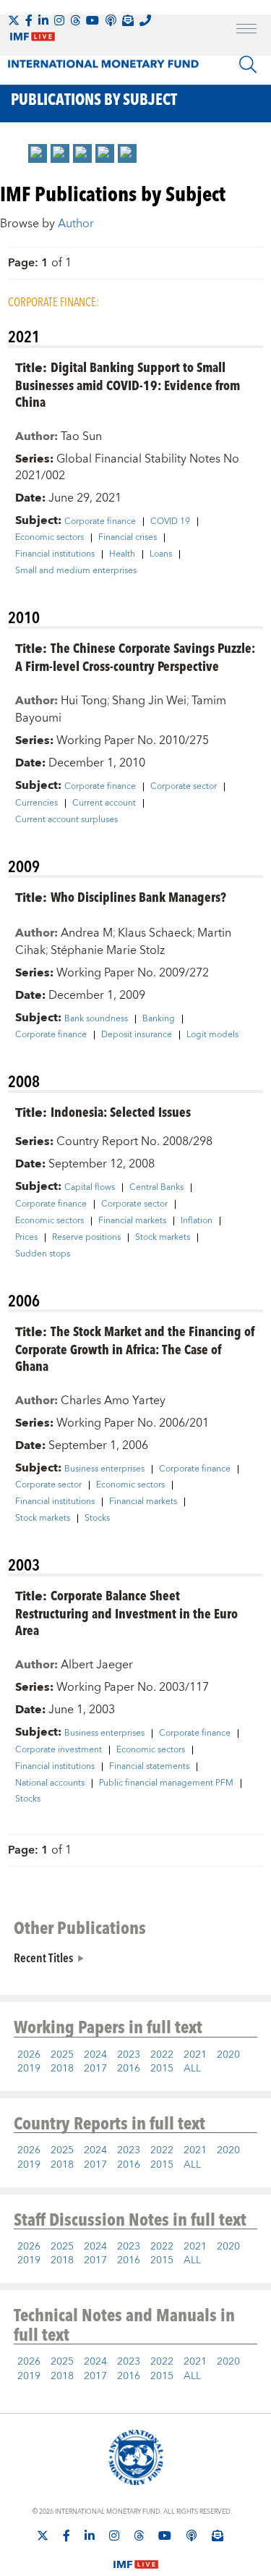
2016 (129, 2069)
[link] (38, 153)
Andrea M (87, 933)
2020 (228, 2055)
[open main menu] (246, 30)
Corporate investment (59, 1750)
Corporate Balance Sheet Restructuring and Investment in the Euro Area (126, 1612)
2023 (129, 2055)
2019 (29, 2069)
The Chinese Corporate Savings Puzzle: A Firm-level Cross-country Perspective (135, 656)
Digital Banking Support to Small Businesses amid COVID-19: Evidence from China (128, 384)
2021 (195, 2055)
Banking (159, 1019)
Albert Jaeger (97, 1665)
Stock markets (163, 1238)
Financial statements (149, 1767)
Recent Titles (43, 1957)
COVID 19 (170, 522)
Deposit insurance (137, 1035)
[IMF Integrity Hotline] (145, 20)
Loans (161, 554)
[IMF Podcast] (111, 20)
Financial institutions (55, 554)
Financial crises (128, 538)
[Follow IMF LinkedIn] (43, 20)
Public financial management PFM (166, 1783)
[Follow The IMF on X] (14, 20)
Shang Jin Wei (149, 701)
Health (122, 554)
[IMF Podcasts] (192, 2535)
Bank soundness (96, 1019)
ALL (192, 2069)
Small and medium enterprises (76, 571)
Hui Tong (84, 701)
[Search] (248, 64)
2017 (95, 2069)
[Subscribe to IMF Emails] (128, 20)
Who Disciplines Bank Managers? (138, 896)
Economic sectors (50, 538)
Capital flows (90, 1188)
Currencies (36, 803)
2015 (162, 2069)
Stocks (97, 1519)
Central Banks (156, 1188)
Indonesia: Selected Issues (121, 1111)
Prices (26, 1238)
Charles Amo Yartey (113, 1401)
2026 (29, 2055)
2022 (162, 2055)
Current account (104, 803)
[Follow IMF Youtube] (93, 20)
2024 (95, 2055)
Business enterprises (104, 1469)
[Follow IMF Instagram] (59, 20)
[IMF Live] (136, 2556)
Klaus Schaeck (155, 933)
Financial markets (132, 1221)
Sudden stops (43, 1254)
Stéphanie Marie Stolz (108, 950)
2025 (62, 2055)
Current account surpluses (66, 820)
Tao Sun (81, 436)
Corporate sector (184, 787)
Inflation (197, 1221)
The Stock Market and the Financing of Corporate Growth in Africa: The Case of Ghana (135, 1348)
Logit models (212, 1035)
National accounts (50, 1783)
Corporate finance (100, 522)
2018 (62, 2069)
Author (76, 224)
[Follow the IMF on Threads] (75, 20)
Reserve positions (86, 1238)
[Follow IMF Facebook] (29, 20)
